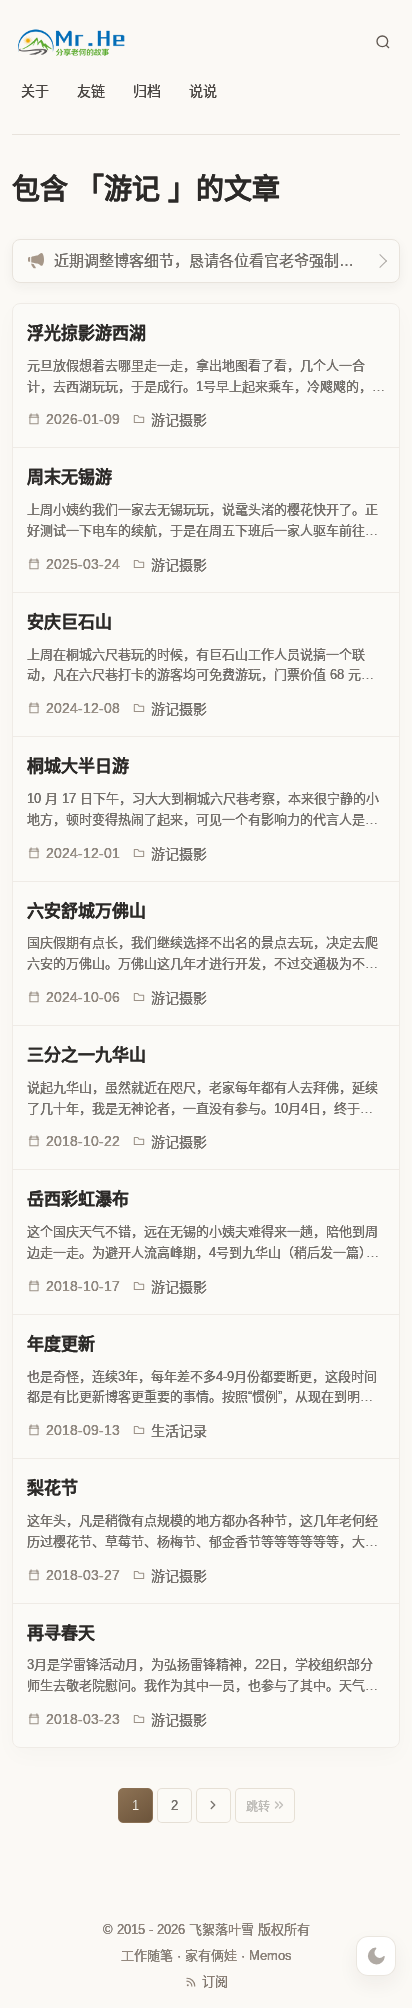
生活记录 (179, 1431)
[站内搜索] (383, 42)
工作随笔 (147, 1955)
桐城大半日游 (78, 766)
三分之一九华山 (86, 1055)
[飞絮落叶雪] (72, 42)
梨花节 (52, 1488)
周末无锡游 (69, 477)
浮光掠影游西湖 (86, 333)
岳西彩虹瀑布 (78, 1199)
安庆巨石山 (69, 622)
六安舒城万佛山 (86, 911)
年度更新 (61, 1344)
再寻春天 (61, 1633)
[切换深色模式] (376, 1956)
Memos (270, 1955)
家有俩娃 (211, 1955)
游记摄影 (179, 420)
